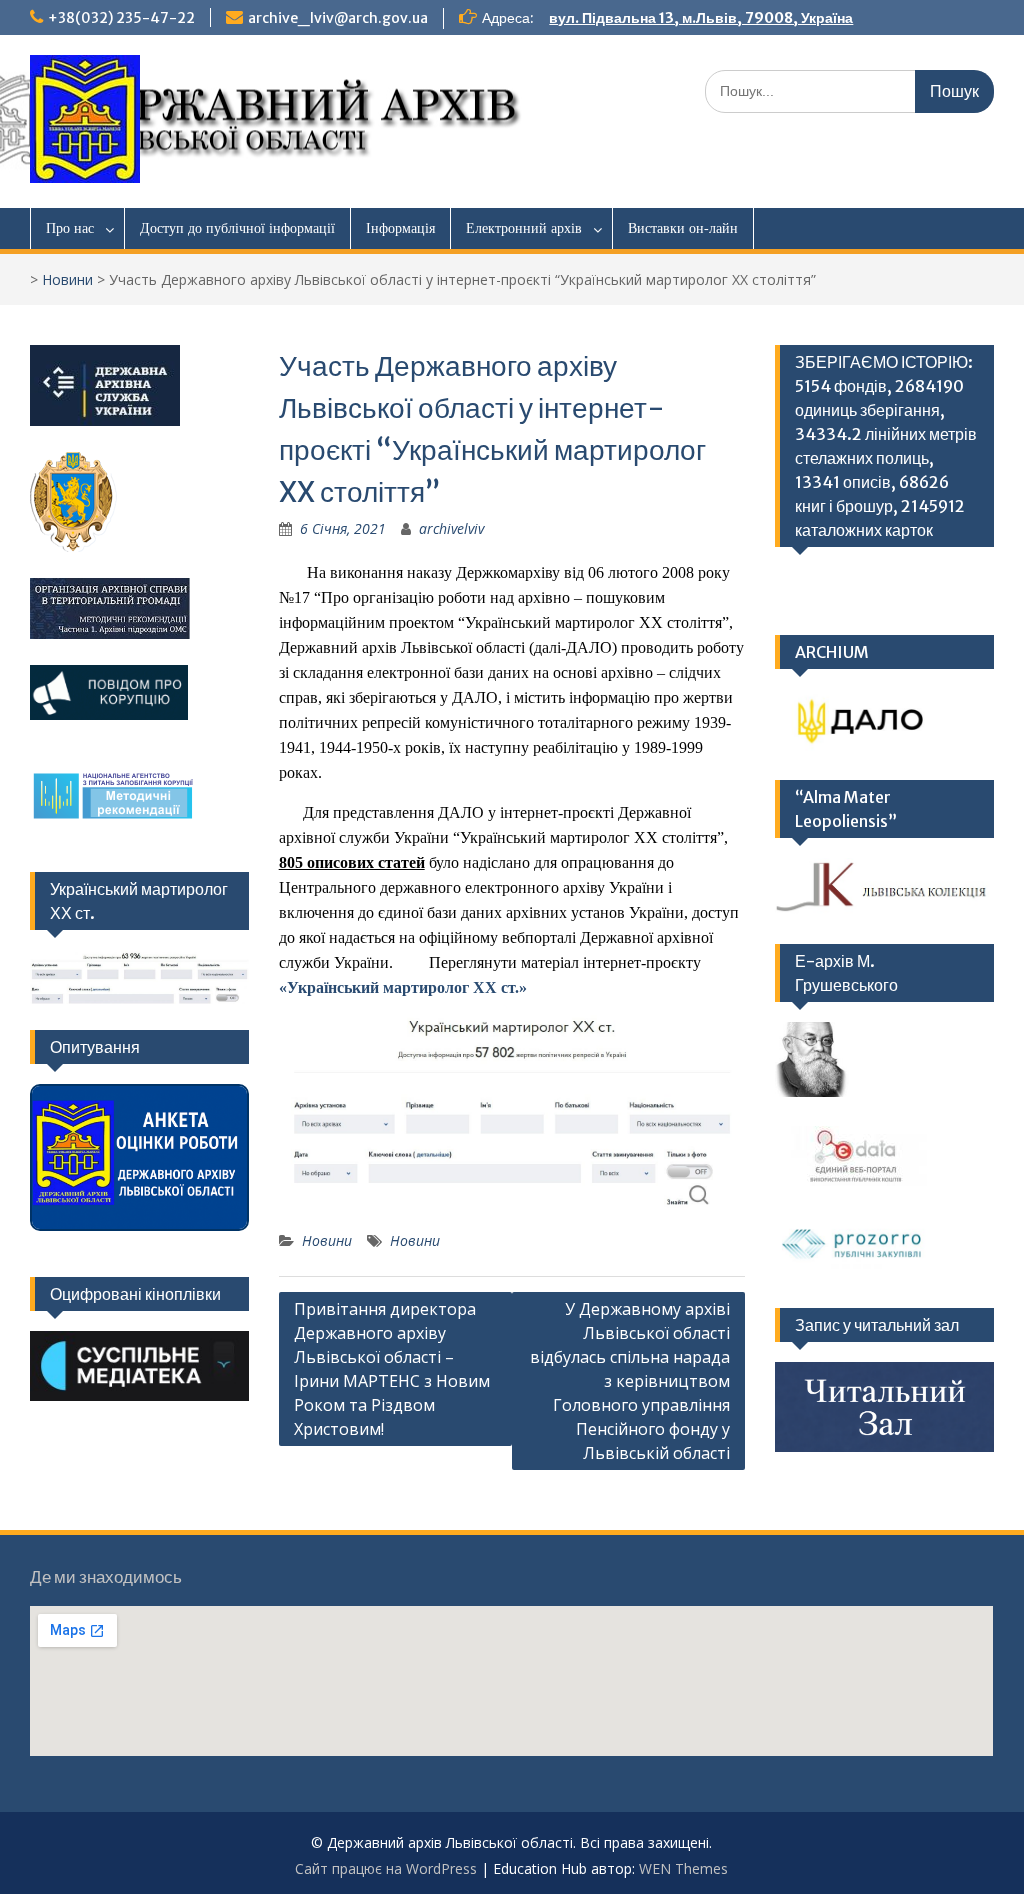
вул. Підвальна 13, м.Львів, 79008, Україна (701, 18)
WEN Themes (683, 1868)
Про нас (70, 228)
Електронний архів (524, 228)
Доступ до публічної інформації (237, 228)
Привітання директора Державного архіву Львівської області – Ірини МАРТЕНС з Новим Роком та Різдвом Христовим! (392, 1369)
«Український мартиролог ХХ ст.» (403, 987)
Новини (67, 279)
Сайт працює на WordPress (386, 1868)
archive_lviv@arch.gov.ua (338, 18)
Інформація (400, 228)
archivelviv (451, 528)
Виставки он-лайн (683, 228)
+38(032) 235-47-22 (121, 18)
